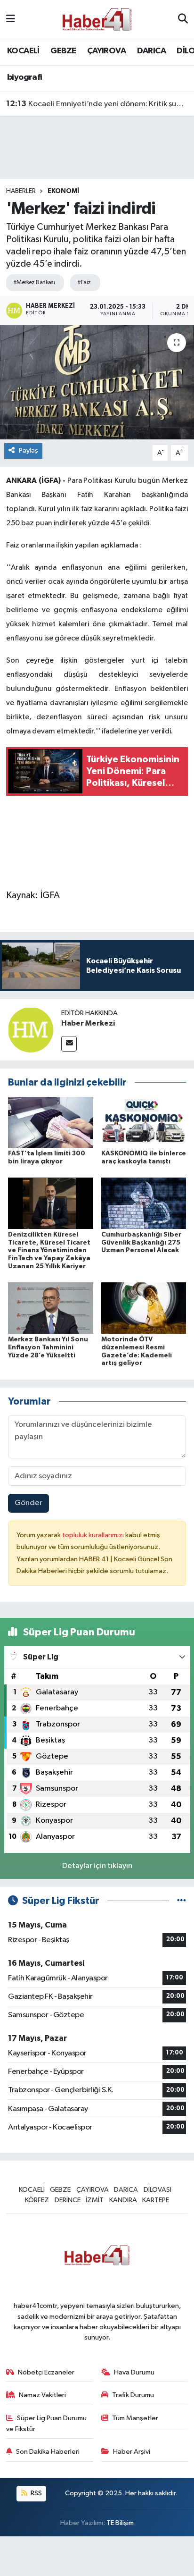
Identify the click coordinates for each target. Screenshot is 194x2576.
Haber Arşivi (132, 2452)
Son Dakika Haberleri (48, 2452)
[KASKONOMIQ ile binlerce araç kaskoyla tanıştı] (144, 1122)
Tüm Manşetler (135, 2418)
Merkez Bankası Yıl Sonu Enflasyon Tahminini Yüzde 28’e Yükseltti (48, 1347)
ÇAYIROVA (106, 51)
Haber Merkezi (88, 1023)
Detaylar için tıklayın (97, 1866)
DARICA (151, 51)
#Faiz (84, 282)
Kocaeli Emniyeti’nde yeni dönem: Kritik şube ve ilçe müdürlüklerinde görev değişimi (97, 104)
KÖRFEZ (37, 2200)
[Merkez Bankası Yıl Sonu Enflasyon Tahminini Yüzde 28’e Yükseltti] (51, 1308)
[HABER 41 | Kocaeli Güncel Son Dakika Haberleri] (97, 19)
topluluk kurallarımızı (94, 1535)
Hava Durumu (134, 2372)
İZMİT (95, 2200)
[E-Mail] (69, 1044)
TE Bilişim (120, 2523)
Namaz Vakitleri (42, 2395)
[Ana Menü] (11, 19)
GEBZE (63, 51)
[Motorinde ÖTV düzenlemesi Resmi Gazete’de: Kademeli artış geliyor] (144, 1308)
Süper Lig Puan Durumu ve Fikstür (47, 2423)
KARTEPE (156, 2200)
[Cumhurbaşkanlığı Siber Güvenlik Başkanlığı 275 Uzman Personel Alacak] (144, 1203)
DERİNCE (68, 2200)
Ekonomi (63, 191)
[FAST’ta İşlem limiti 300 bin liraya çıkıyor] (51, 1122)
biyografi (25, 77)
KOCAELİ (23, 51)
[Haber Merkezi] (31, 1030)
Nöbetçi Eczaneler (46, 2372)
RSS (36, 2493)
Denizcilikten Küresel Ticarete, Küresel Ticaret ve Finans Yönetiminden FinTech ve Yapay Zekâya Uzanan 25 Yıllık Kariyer (49, 1250)
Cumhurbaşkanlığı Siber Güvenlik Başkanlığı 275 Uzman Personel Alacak (141, 1243)
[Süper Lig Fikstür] (182, 1901)
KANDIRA (123, 2200)
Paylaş (28, 450)
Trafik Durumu (133, 2395)
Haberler (21, 191)
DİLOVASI (158, 2190)
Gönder (28, 1503)
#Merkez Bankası (34, 282)
